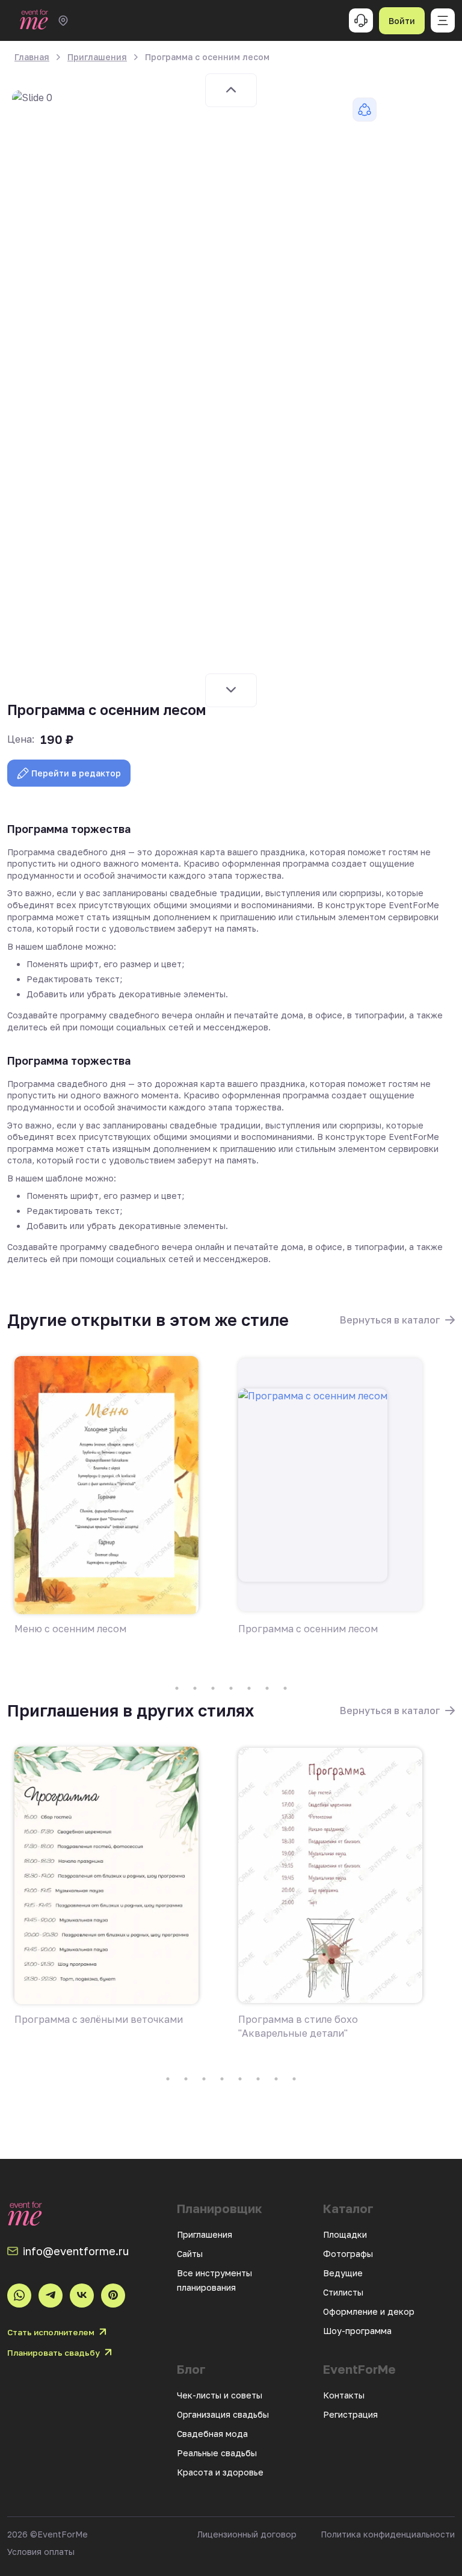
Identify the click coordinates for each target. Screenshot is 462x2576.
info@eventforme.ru (76, 2251)
